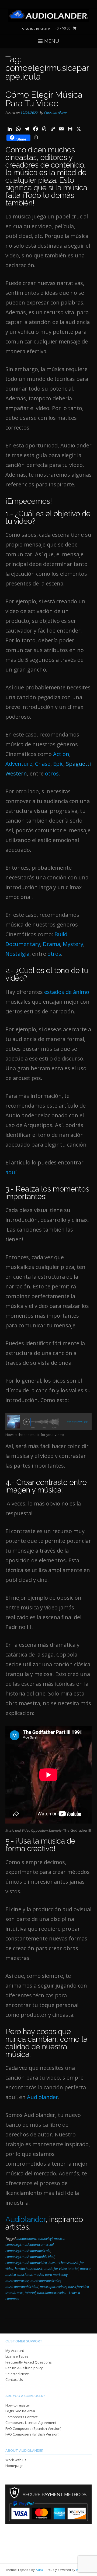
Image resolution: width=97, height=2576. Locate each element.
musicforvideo (79, 2287)
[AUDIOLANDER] (48, 15)
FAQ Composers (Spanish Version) (33, 2428)
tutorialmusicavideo (52, 2293)
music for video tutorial (61, 2269)
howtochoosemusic (29, 2269)
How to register (18, 2405)
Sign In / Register (36, 29)
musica (85, 2269)
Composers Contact (21, 2417)
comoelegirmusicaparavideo (26, 2263)
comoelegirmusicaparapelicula (28, 2251)
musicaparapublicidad (22, 2287)
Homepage (14, 2466)
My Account (15, 2351)
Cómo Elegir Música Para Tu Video (44, 99)
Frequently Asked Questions (29, 2362)
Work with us (16, 2460)
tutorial (30, 2293)
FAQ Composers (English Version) (32, 2434)
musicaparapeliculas (46, 2281)
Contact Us (14, 2379)
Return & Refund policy (24, 2368)
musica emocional (19, 2275)
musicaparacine (17, 2281)
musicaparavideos (53, 2287)
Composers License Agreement (31, 2423)
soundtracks (14, 2293)
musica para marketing (51, 2275)
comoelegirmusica (51, 2239)
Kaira (39, 2570)
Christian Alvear (56, 113)
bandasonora (26, 2239)
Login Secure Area (20, 2411)
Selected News (18, 2374)
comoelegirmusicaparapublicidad (30, 2257)
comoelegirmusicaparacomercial (30, 2245)
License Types (17, 2356)
